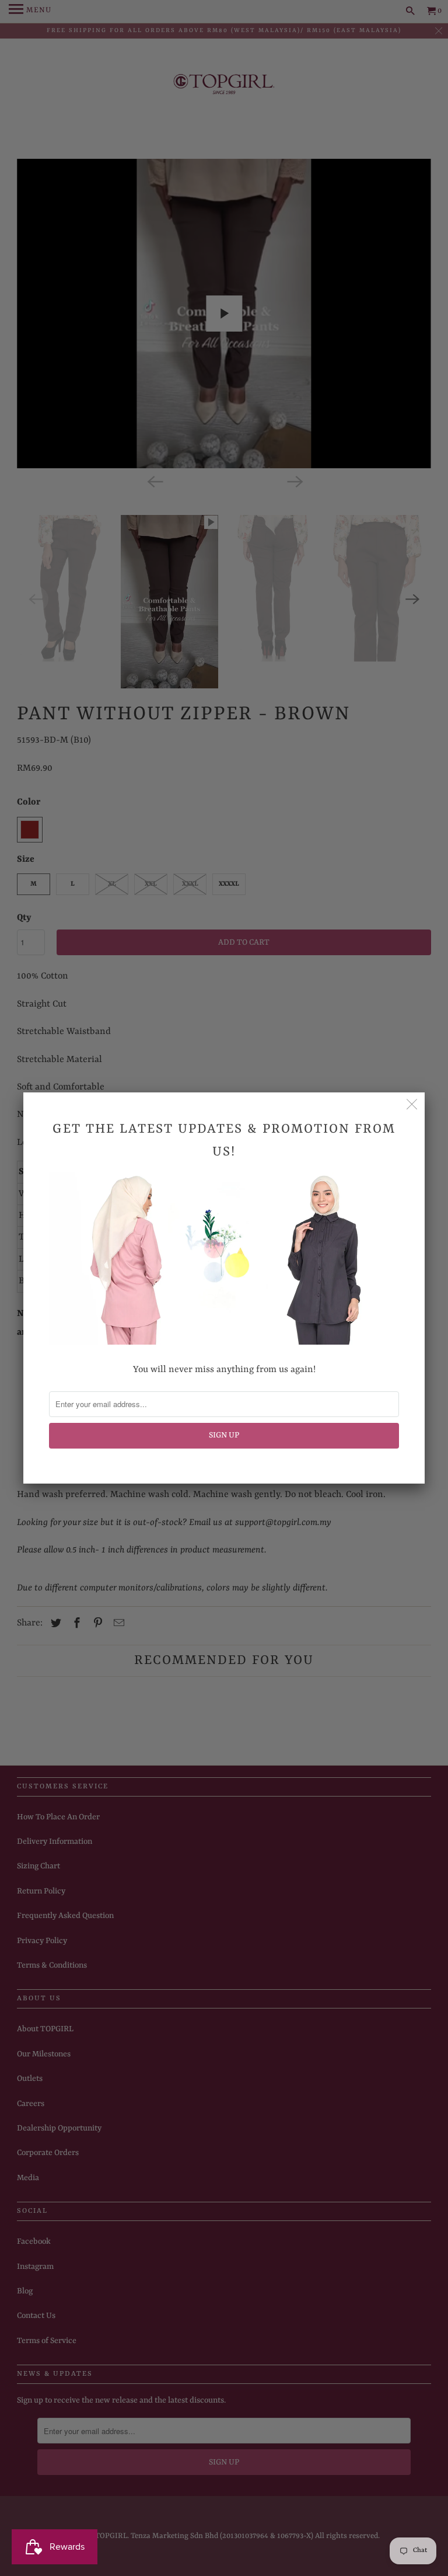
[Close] (412, 1105)
